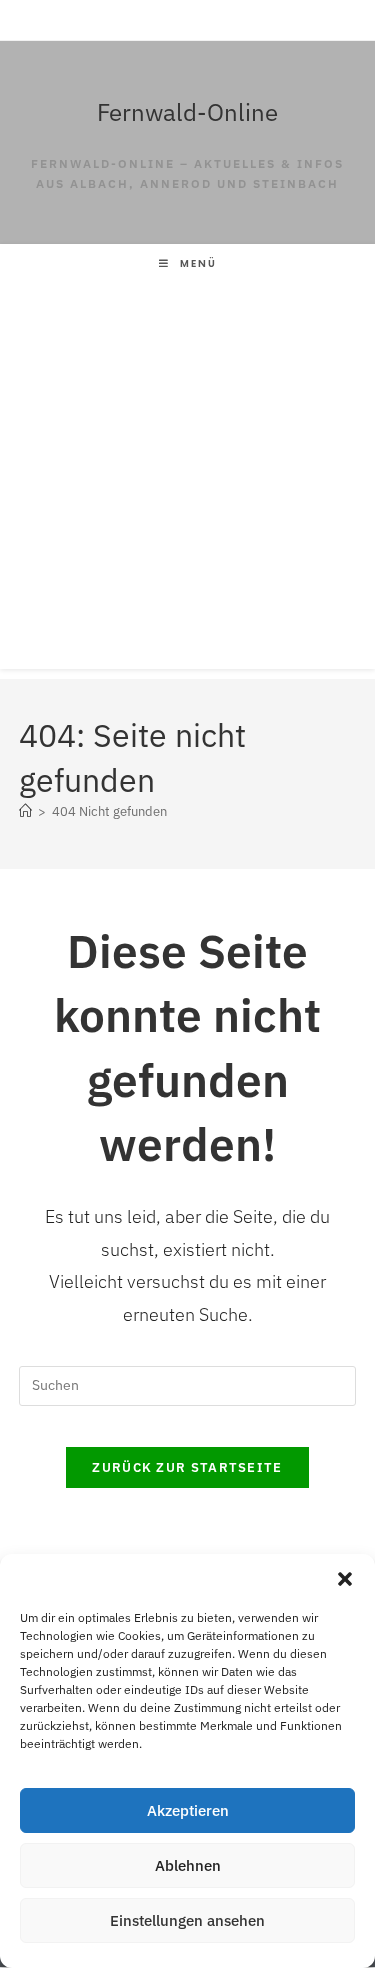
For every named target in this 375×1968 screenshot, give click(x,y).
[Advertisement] (187, 481)
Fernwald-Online (187, 112)
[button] (345, 1579)
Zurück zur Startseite (187, 1467)
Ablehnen (188, 1865)
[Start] (25, 811)
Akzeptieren (188, 1810)
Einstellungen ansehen (187, 1920)
